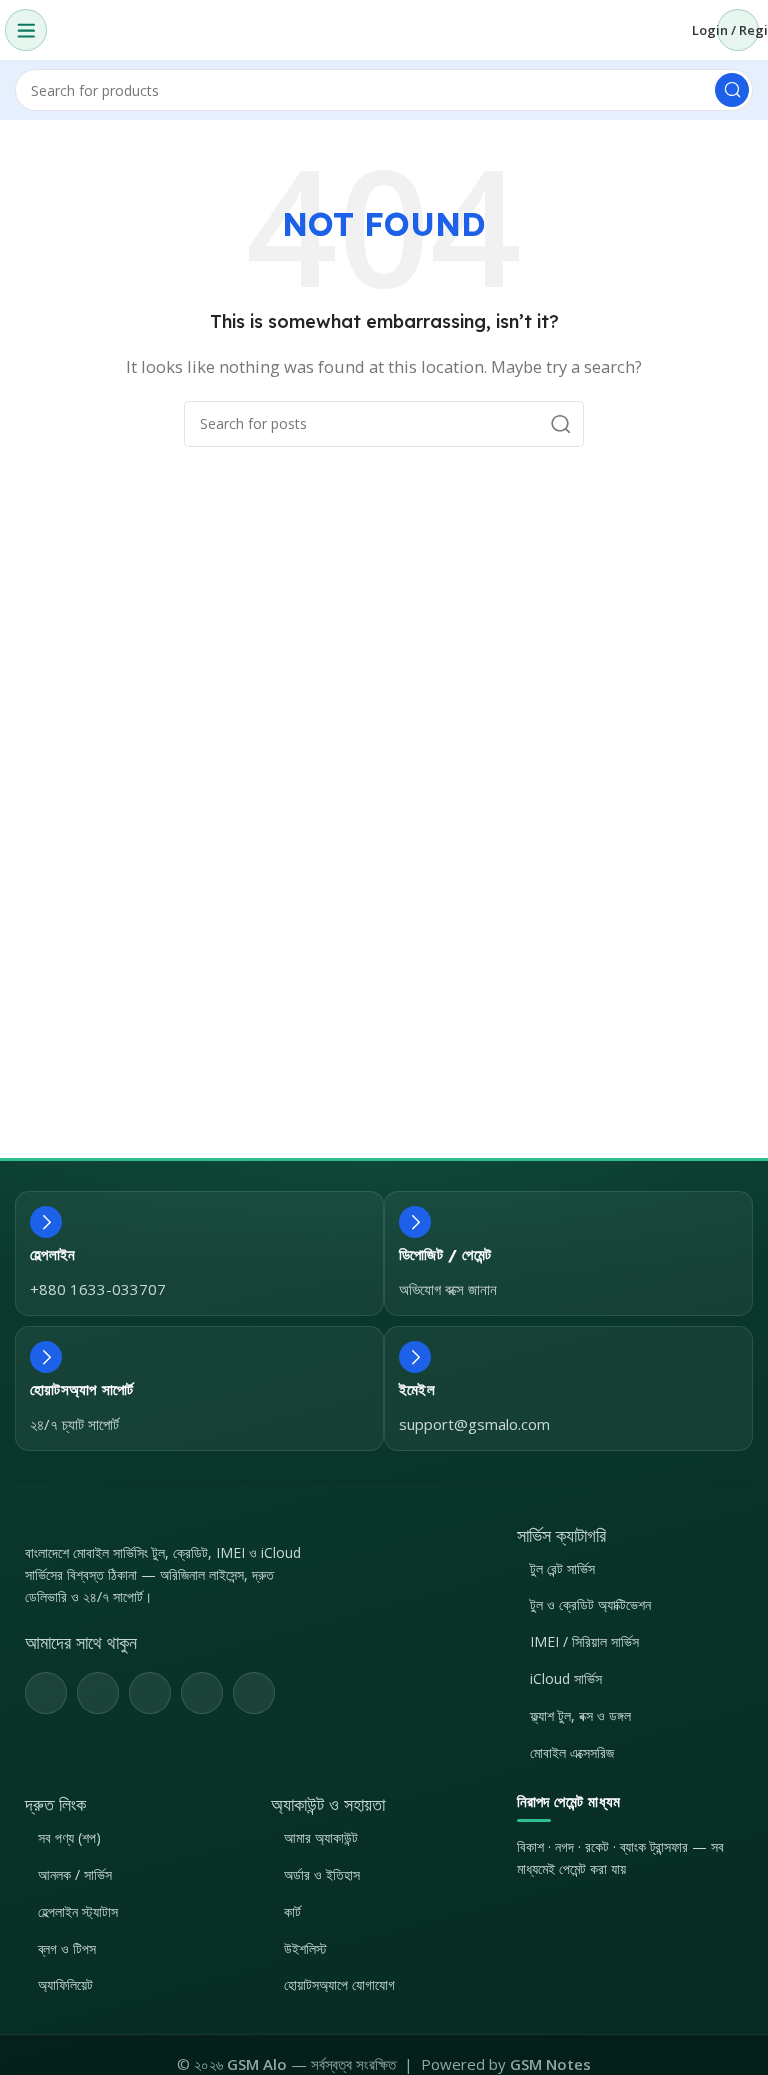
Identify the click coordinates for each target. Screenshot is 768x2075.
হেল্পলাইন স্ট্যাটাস (78, 1911)
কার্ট (292, 1911)
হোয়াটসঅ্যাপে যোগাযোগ (339, 1984)
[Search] (732, 90)
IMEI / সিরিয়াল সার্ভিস (584, 1641)
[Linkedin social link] (202, 1693)
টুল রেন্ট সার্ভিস (562, 1568)
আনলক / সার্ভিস (75, 1874)
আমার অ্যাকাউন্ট (321, 1837)
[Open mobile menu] (26, 30)
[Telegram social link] (254, 1693)
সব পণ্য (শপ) (69, 1837)
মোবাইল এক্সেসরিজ (572, 1752)
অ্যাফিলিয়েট (65, 1984)
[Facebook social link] (46, 1693)
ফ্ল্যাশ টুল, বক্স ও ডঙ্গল (580, 1715)
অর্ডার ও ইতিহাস (322, 1874)
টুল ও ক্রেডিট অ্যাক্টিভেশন (590, 1604)
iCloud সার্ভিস (566, 1678)
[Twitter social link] (98, 1693)
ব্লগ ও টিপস (67, 1948)
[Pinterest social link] (150, 1693)
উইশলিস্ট (305, 1948)
